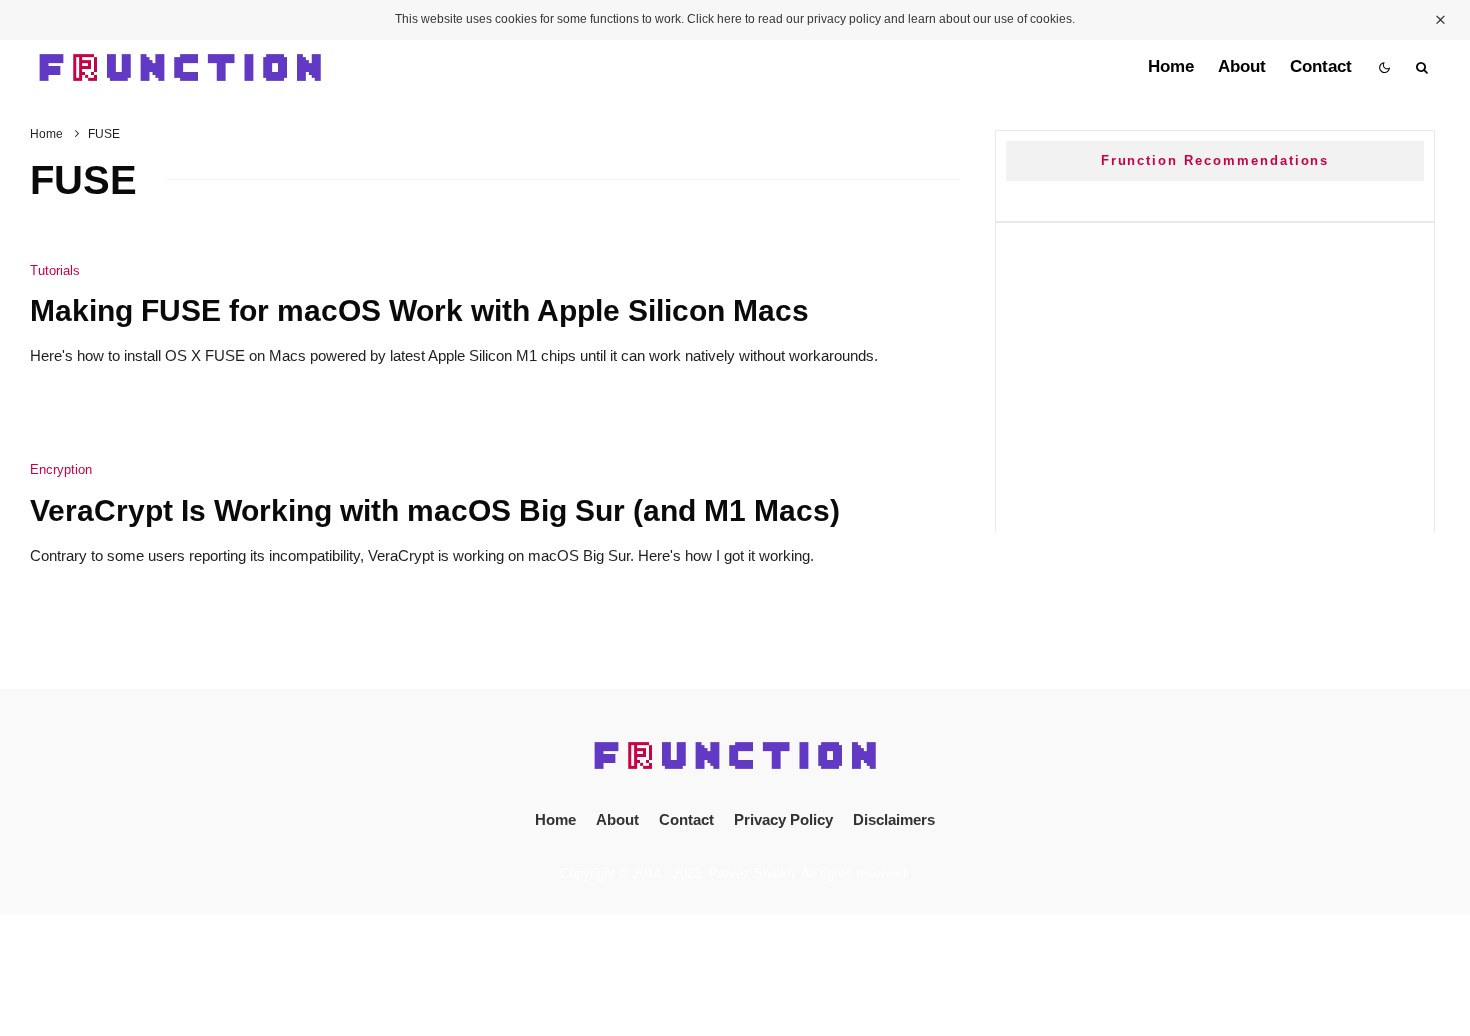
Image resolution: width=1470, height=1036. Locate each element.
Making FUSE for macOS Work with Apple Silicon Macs (419, 310)
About (1242, 66)
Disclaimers (894, 819)
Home (1171, 66)
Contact (1321, 66)
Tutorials (55, 270)
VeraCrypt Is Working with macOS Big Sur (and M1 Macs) (435, 510)
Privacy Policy (783, 819)
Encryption (61, 469)
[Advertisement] (1215, 373)
